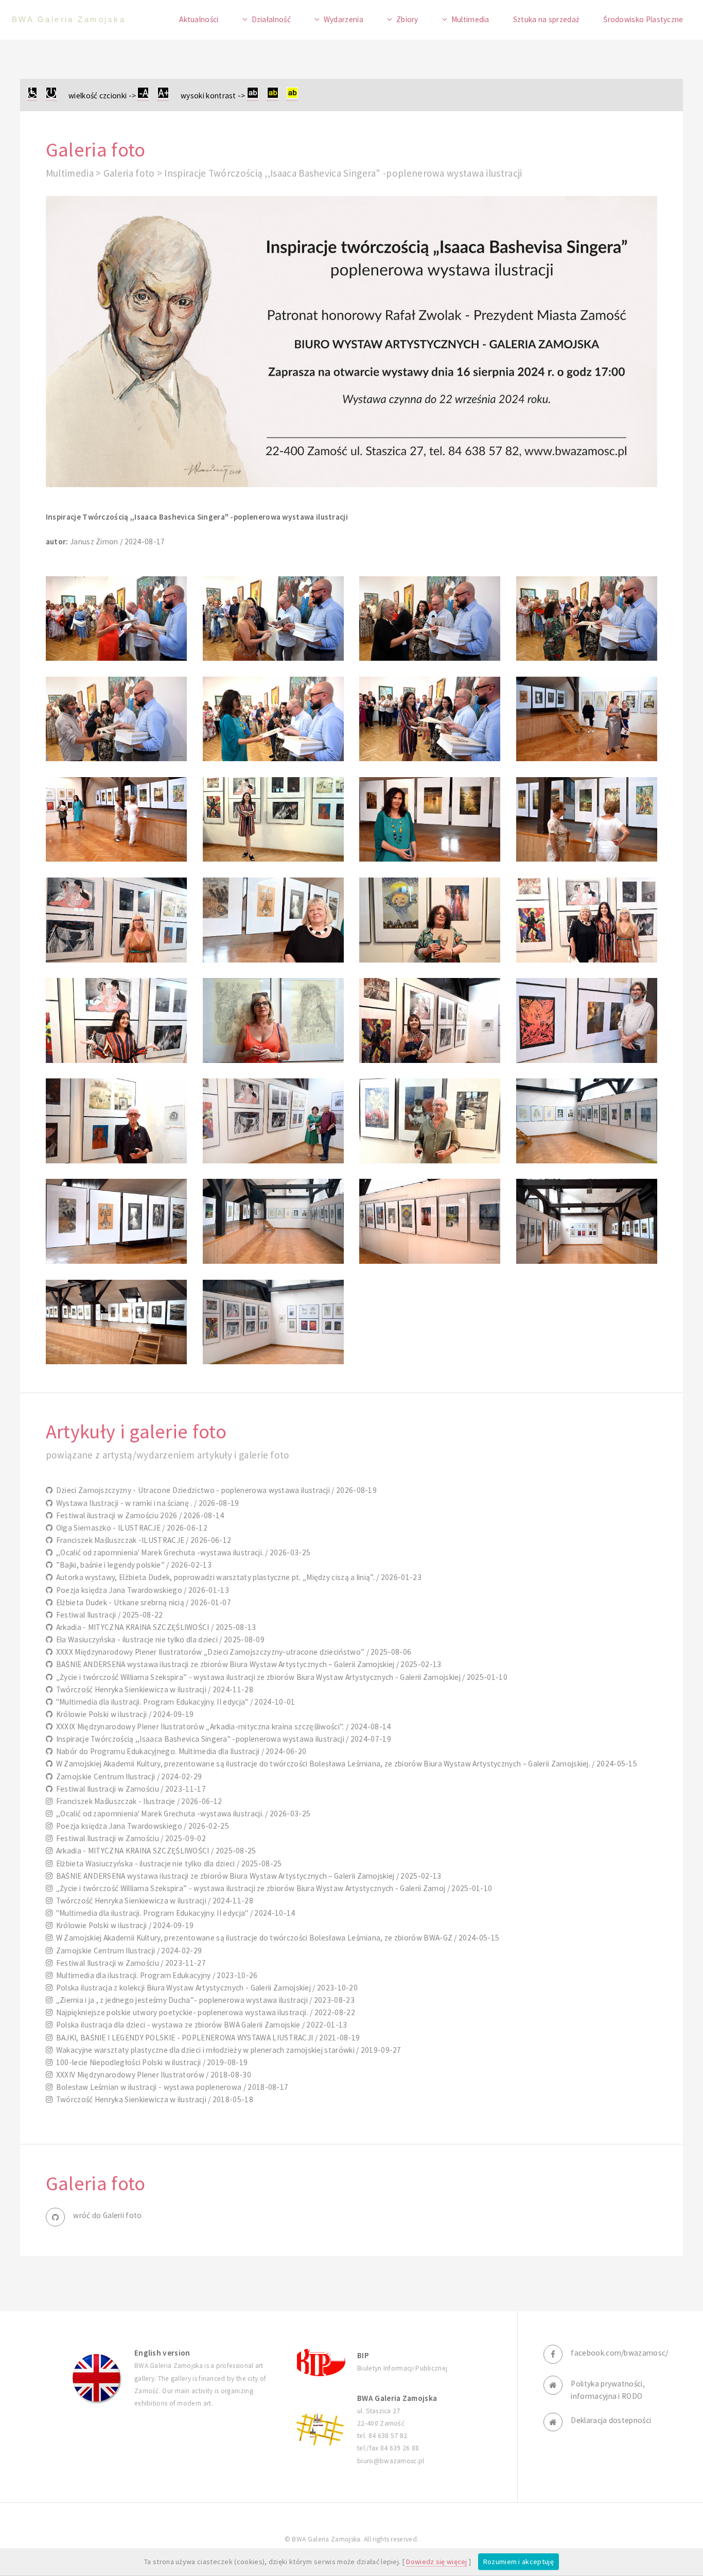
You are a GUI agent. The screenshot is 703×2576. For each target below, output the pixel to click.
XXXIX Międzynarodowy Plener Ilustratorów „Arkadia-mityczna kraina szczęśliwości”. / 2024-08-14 (222, 1727)
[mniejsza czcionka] (143, 96)
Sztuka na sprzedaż (547, 19)
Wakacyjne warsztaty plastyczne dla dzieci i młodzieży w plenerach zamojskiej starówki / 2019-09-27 (227, 2050)
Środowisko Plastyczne (643, 19)
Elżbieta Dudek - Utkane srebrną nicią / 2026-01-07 (142, 1602)
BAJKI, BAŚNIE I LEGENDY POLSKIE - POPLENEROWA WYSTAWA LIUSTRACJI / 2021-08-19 (206, 2038)
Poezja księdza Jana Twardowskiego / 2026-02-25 (141, 1826)
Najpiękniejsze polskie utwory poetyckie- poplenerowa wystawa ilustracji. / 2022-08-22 (204, 2012)
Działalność (271, 19)
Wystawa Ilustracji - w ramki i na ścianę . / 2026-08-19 (146, 1503)
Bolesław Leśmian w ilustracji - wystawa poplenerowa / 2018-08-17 (170, 2087)
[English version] (97, 2378)
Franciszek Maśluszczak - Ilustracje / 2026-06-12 (137, 1801)
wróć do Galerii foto (107, 2215)
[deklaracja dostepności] (32, 96)
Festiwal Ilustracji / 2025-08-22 (108, 1615)
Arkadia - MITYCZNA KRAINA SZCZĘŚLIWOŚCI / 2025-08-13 (154, 1627)
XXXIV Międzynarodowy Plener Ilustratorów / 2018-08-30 (152, 2075)
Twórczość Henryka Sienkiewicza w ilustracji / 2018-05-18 (153, 2099)
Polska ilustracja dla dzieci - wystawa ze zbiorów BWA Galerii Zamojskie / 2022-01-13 (200, 2025)
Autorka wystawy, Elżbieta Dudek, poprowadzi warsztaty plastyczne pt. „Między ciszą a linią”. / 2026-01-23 (237, 1577)
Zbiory (407, 19)
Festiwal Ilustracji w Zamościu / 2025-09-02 (129, 1838)
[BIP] (320, 2362)
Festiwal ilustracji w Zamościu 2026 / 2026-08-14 (138, 1515)
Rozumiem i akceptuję (519, 2562)
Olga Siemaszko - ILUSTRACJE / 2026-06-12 (130, 1528)
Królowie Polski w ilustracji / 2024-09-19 (123, 1714)
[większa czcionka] (163, 96)
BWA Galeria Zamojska (69, 19)
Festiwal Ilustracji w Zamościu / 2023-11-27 (129, 1963)
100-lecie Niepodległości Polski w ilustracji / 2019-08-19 (150, 2062)
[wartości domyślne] (51, 96)
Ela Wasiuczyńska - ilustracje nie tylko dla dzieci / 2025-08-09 (159, 1639)
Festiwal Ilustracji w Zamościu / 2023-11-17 (129, 1789)
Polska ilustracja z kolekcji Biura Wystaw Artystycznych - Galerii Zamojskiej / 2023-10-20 (205, 1988)
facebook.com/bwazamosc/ (619, 2353)
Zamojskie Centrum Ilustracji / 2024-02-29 (127, 1776)
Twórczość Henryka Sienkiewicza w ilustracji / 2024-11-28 (153, 1689)
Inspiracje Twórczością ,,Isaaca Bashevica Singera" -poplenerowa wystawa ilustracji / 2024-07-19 (222, 1739)
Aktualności (199, 19)
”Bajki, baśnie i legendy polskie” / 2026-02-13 (132, 1565)
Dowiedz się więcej (437, 2562)
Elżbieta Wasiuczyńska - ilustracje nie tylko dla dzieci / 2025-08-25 (167, 1864)
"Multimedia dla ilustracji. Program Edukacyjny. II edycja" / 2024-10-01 (174, 1702)
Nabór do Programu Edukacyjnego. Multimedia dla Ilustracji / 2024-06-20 (179, 1751)
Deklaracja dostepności (611, 2420)
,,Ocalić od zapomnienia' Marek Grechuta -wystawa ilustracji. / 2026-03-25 (181, 1552)
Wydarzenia (344, 19)
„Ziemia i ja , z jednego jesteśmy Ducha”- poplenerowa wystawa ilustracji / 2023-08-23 (204, 2000)
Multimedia (470, 19)
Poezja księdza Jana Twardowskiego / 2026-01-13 (141, 1590)
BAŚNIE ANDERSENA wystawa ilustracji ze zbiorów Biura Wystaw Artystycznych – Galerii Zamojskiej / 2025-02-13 (247, 1664)
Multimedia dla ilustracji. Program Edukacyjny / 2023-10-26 (155, 1975)
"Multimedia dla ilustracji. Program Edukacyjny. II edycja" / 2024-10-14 (174, 1913)
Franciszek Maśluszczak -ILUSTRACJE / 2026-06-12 (142, 1540)
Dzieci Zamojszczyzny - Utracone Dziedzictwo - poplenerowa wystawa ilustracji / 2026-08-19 (215, 1490)
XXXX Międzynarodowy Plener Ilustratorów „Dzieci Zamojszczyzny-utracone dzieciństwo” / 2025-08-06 (232, 1652)
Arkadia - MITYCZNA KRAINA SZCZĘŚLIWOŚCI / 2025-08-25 (154, 1851)
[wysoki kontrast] (253, 96)
